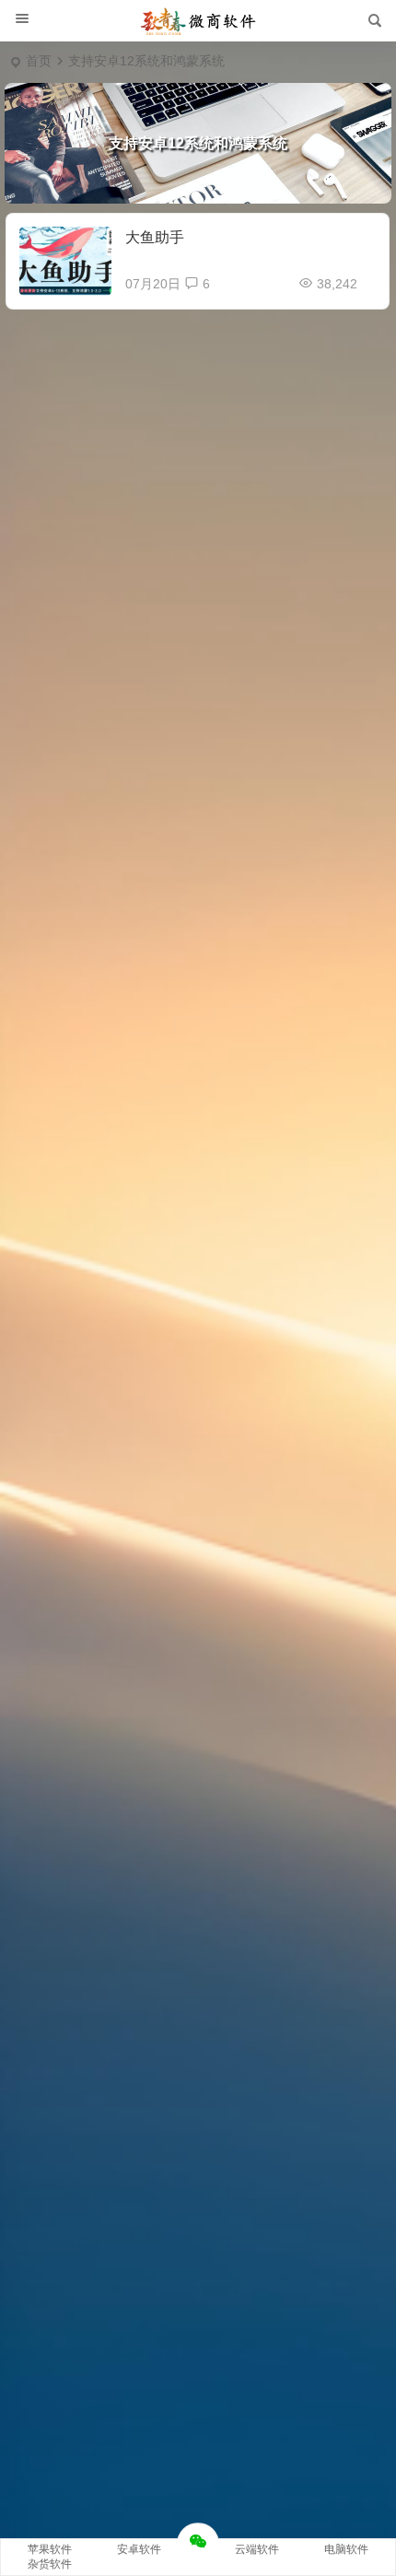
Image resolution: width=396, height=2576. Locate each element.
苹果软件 (50, 2549)
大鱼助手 (155, 237)
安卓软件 (139, 2549)
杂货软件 (50, 2564)
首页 (39, 61)
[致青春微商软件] (198, 21)
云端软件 (257, 2549)
